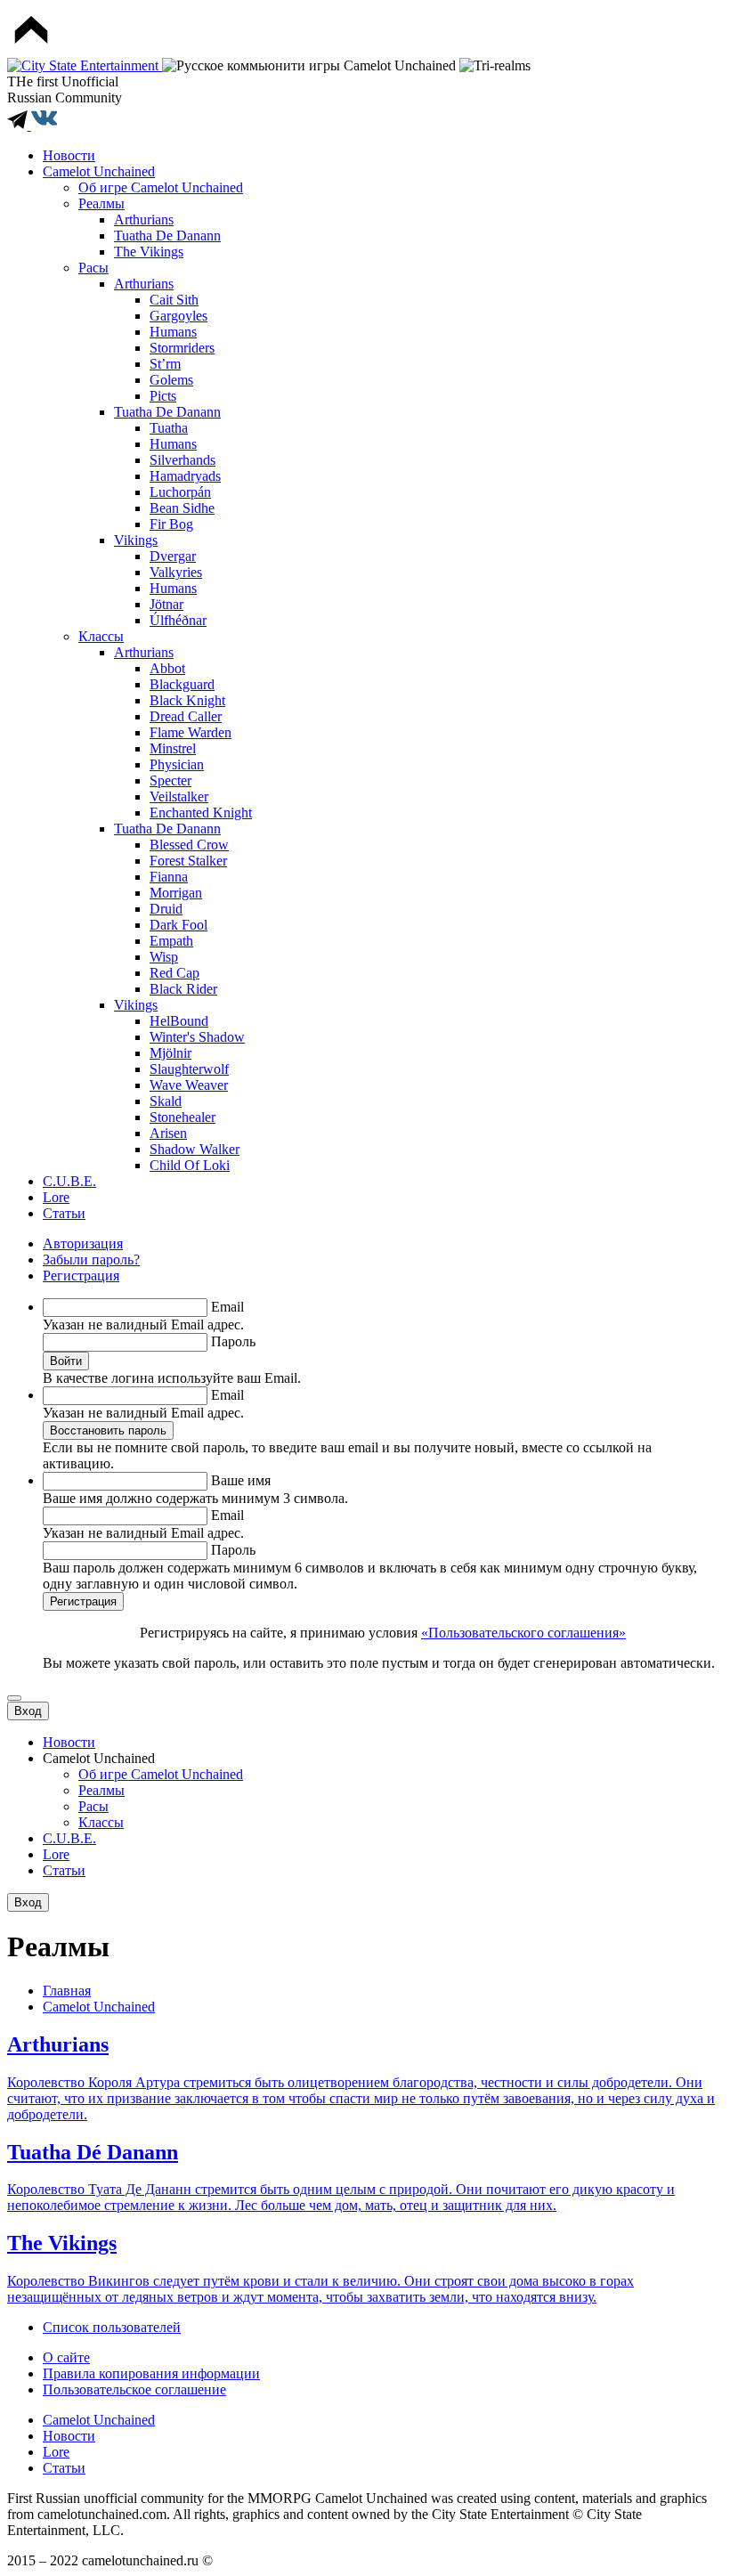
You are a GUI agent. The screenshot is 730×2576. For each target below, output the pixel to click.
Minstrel (173, 748)
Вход (28, 1711)
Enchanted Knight (201, 813)
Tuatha (169, 428)
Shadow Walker (195, 1149)
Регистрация (81, 1276)
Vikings (136, 540)
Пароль (233, 1341)
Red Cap (174, 973)
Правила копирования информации (151, 2373)
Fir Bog (171, 524)
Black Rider (183, 989)
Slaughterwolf (189, 1069)
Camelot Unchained (99, 171)
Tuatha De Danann (167, 236)
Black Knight (187, 700)
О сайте (66, 2357)
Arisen (168, 1133)
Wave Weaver (189, 1085)
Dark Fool (178, 925)
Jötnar (166, 604)
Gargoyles (178, 316)
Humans (173, 332)
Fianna (169, 877)
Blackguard (182, 684)
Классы (101, 636)
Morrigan (176, 893)
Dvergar (173, 556)
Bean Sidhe (182, 508)
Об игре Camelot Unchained (161, 187)
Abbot (167, 668)
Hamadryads (185, 476)
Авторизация (83, 1243)
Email (227, 1307)
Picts (163, 396)
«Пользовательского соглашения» (523, 1633)
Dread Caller (186, 716)
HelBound (179, 1021)
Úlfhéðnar (178, 620)
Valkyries (176, 572)
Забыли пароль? (91, 1260)
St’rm (165, 364)
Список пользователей (112, 2327)
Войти (66, 1361)
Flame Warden (191, 732)
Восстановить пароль (108, 1430)
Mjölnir (170, 1053)
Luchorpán (180, 492)
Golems (171, 380)
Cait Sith (174, 300)
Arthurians (144, 219)
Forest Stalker (188, 861)
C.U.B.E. (69, 1181)
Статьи (64, 1213)
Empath (171, 941)
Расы (93, 268)
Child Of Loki (190, 1165)
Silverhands (182, 460)
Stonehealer (182, 1117)
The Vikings (149, 252)
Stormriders (182, 348)
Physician (177, 764)
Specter (170, 780)
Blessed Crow (189, 845)
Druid (166, 909)
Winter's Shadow (197, 1037)
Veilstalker (179, 796)
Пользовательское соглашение (134, 2389)
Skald (166, 1101)
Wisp (164, 957)
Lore (56, 1197)
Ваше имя (241, 1480)
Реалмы (101, 203)
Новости (69, 155)
